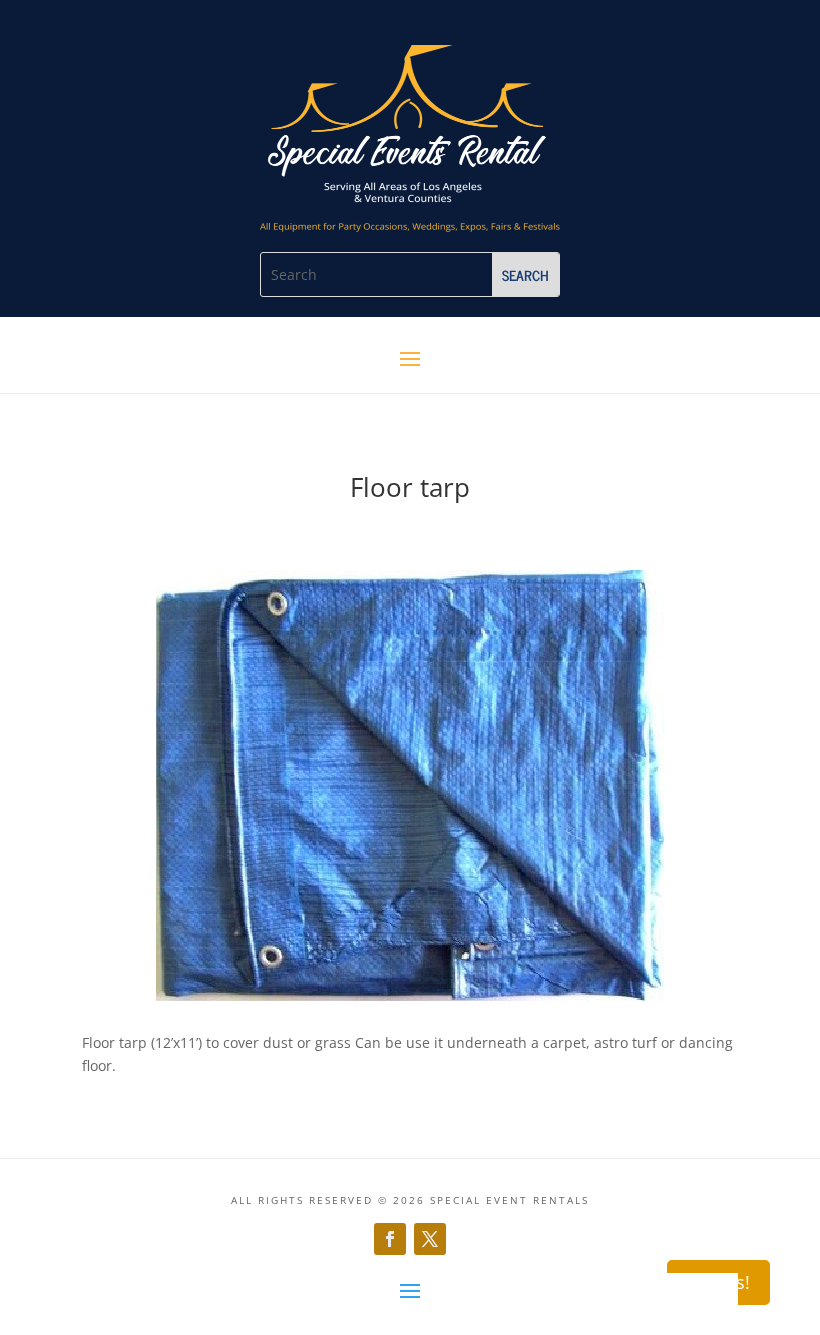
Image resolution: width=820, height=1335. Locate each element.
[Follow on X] (430, 1239)
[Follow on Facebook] (390, 1239)
